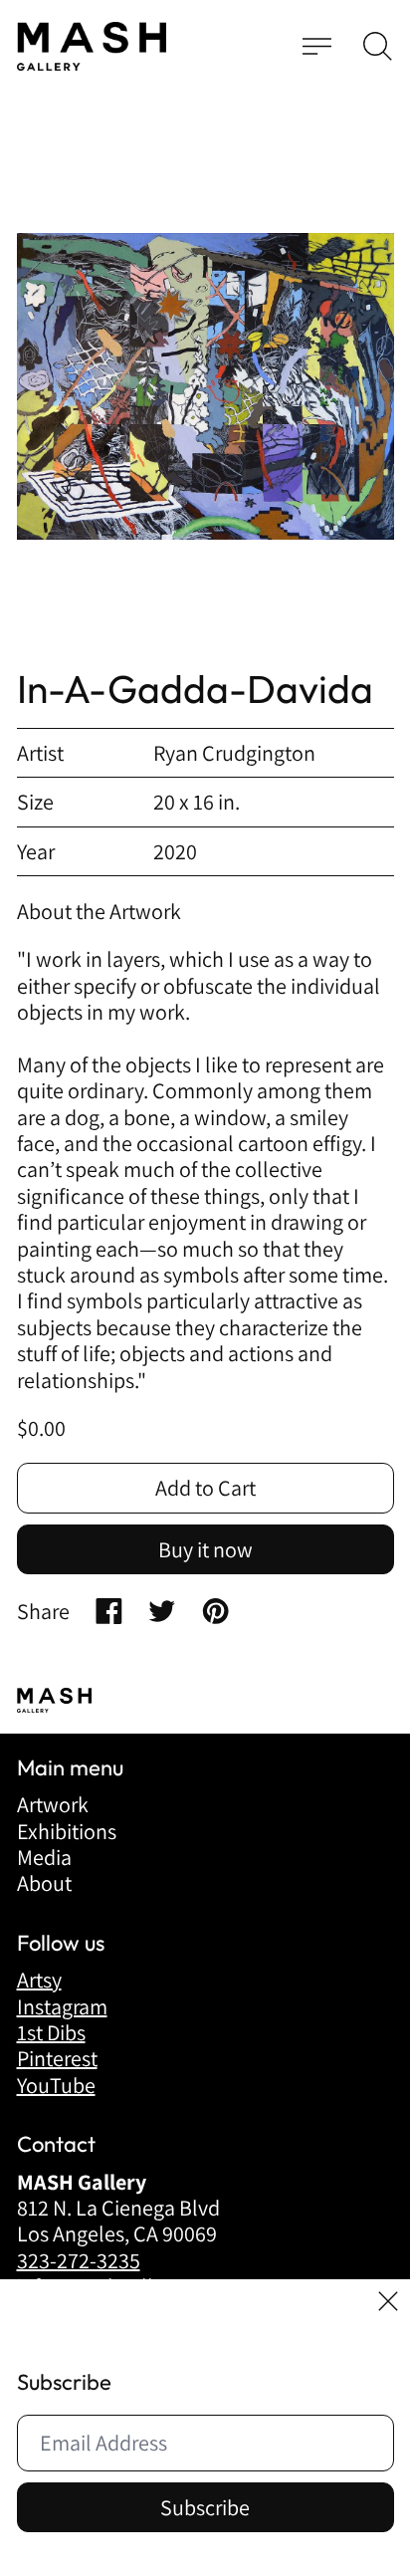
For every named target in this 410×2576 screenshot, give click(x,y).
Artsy (39, 1980)
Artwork (53, 1804)
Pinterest (57, 2058)
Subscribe (205, 2507)
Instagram (62, 2006)
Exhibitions (67, 1831)
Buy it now (205, 1549)
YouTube (56, 2085)
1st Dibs (51, 2032)
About (44, 1883)
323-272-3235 (79, 2260)
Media (44, 1857)
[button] (378, 46)
